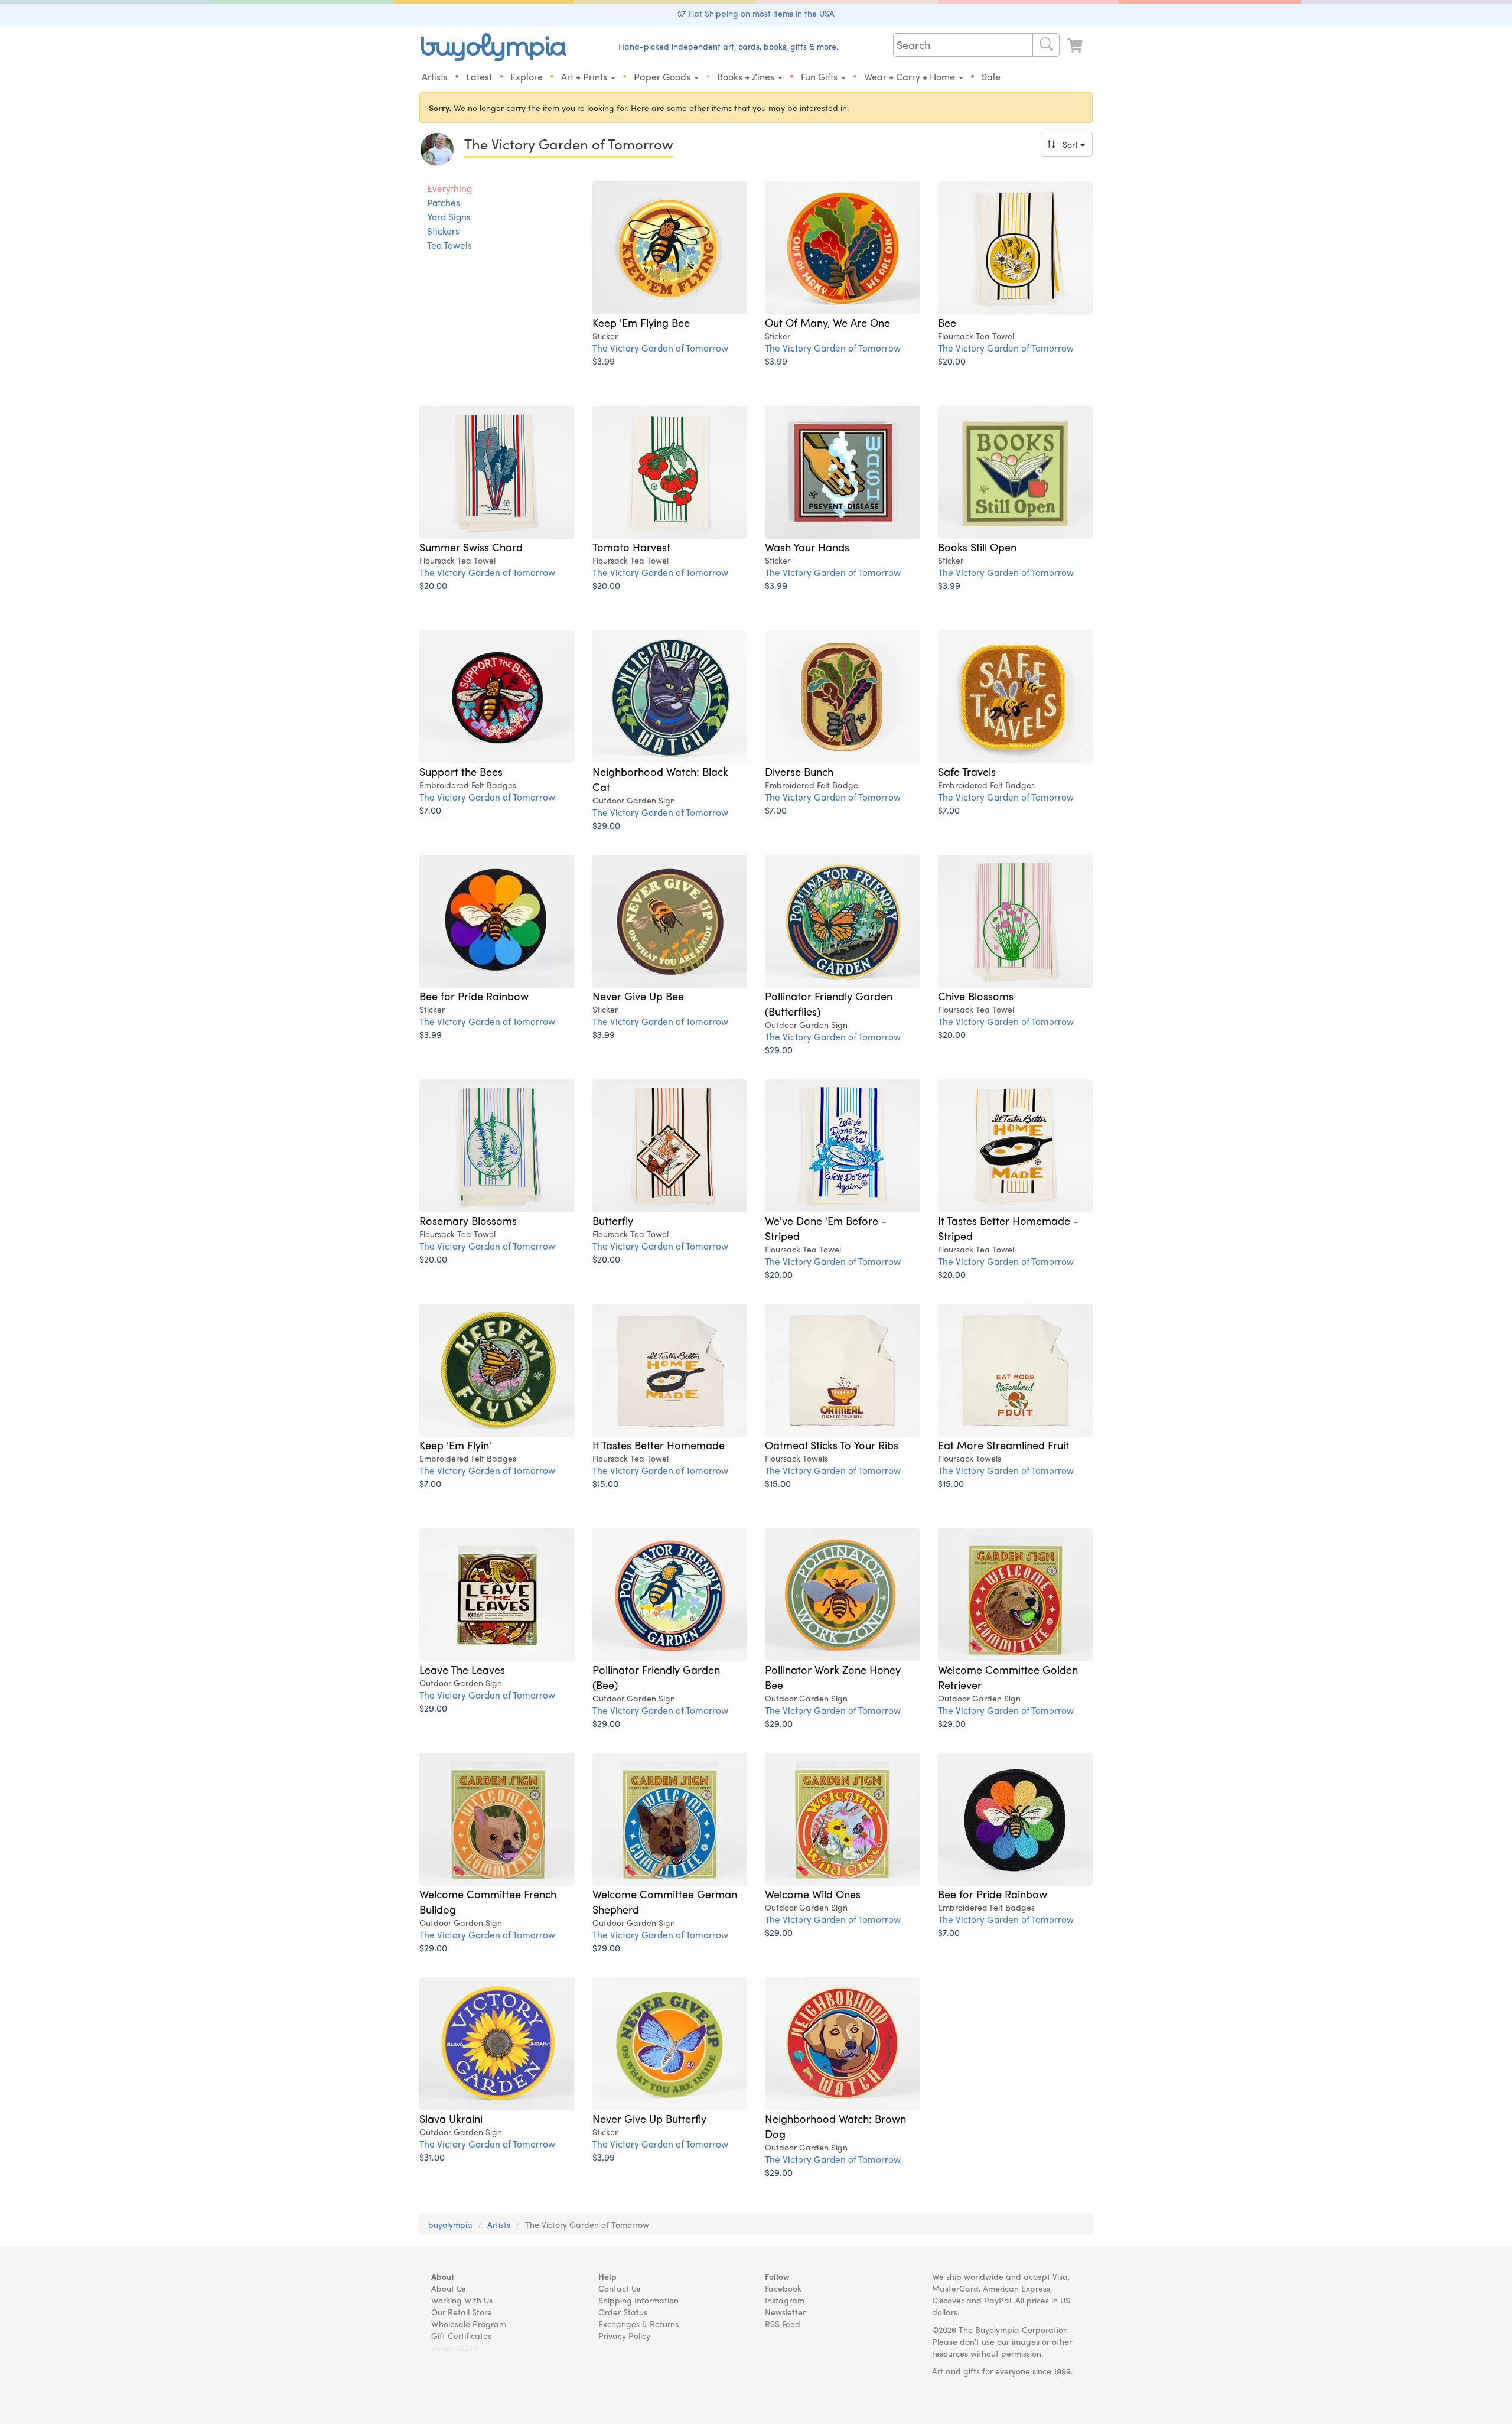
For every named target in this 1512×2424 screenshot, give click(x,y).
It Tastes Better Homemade (659, 1444)
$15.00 (605, 1483)
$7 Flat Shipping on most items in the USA (756, 13)
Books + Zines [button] (747, 77)
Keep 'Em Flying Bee (641, 322)
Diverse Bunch (799, 771)
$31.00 (432, 2157)
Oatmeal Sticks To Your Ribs (832, 1444)
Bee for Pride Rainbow (474, 995)
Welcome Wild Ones (813, 1893)
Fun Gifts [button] (820, 77)
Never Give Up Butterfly (649, 2118)
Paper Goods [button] (663, 77)
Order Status (623, 2312)
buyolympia (450, 2224)
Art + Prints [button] (585, 77)
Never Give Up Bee (638, 995)
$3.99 (604, 361)
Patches (444, 203)
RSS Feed (783, 2324)
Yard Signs (449, 217)
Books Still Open (977, 546)
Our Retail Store (462, 2312)
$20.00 (952, 361)
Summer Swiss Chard (471, 546)
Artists (435, 77)
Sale (991, 77)
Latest (479, 77)
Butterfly (613, 1220)
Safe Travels (967, 771)
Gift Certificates (461, 2335)
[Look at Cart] (1076, 46)
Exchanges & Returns (638, 2324)
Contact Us (619, 2288)
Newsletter (785, 2312)
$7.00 (430, 810)
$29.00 (606, 825)
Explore (527, 77)
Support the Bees (461, 771)
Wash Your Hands (807, 546)
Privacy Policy (624, 2335)
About (443, 2276)
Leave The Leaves (462, 1669)
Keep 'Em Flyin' (455, 1444)
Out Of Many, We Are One (827, 322)
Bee (947, 322)
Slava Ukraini (451, 2118)
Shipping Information (638, 2300)
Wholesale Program (469, 2324)
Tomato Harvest (631, 546)
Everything (449, 188)
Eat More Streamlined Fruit (1003, 1444)
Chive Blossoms (976, 995)
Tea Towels (449, 245)
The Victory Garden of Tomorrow (660, 348)
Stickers (443, 231)
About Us (448, 2288)
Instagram (785, 2300)
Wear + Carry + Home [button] (911, 77)
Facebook (783, 2288)
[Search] (1046, 45)
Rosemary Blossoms (468, 1220)
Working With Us (462, 2300)
